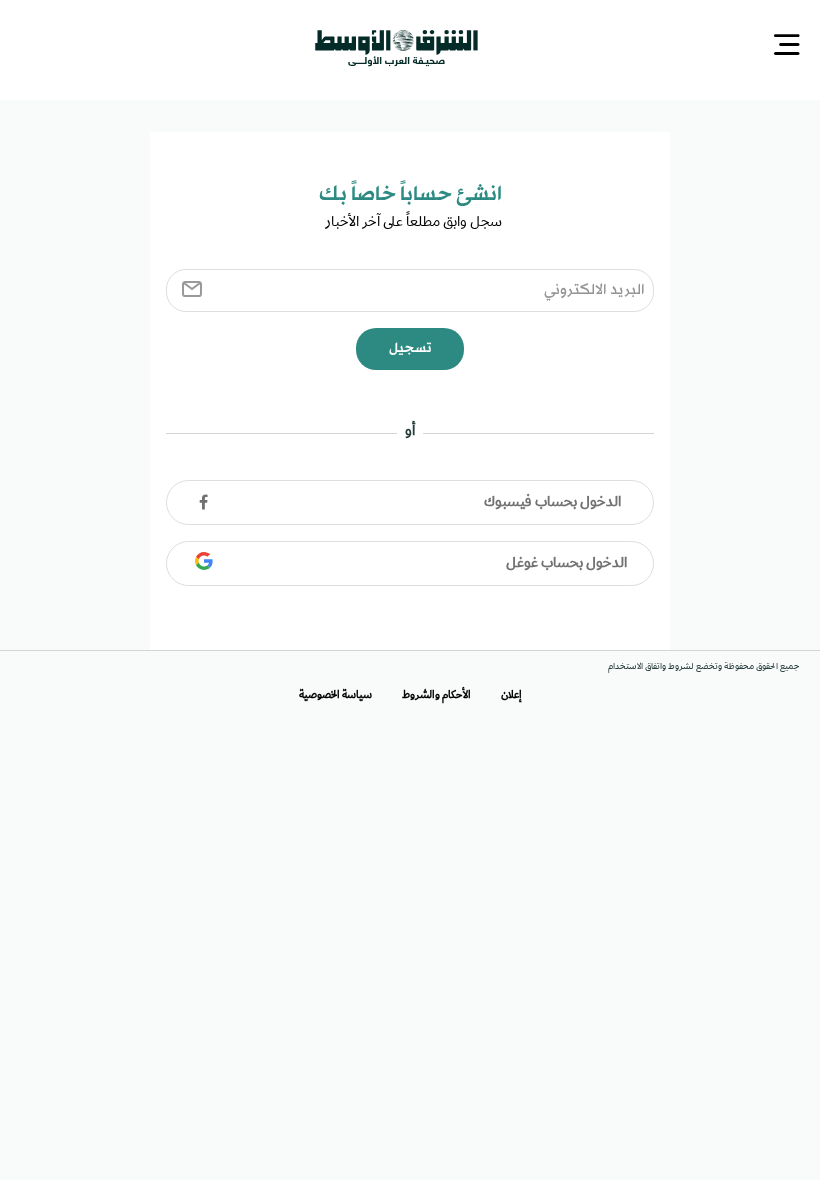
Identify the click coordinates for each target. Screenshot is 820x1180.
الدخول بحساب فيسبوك (552, 501)
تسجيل (410, 346)
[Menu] (787, 46)
